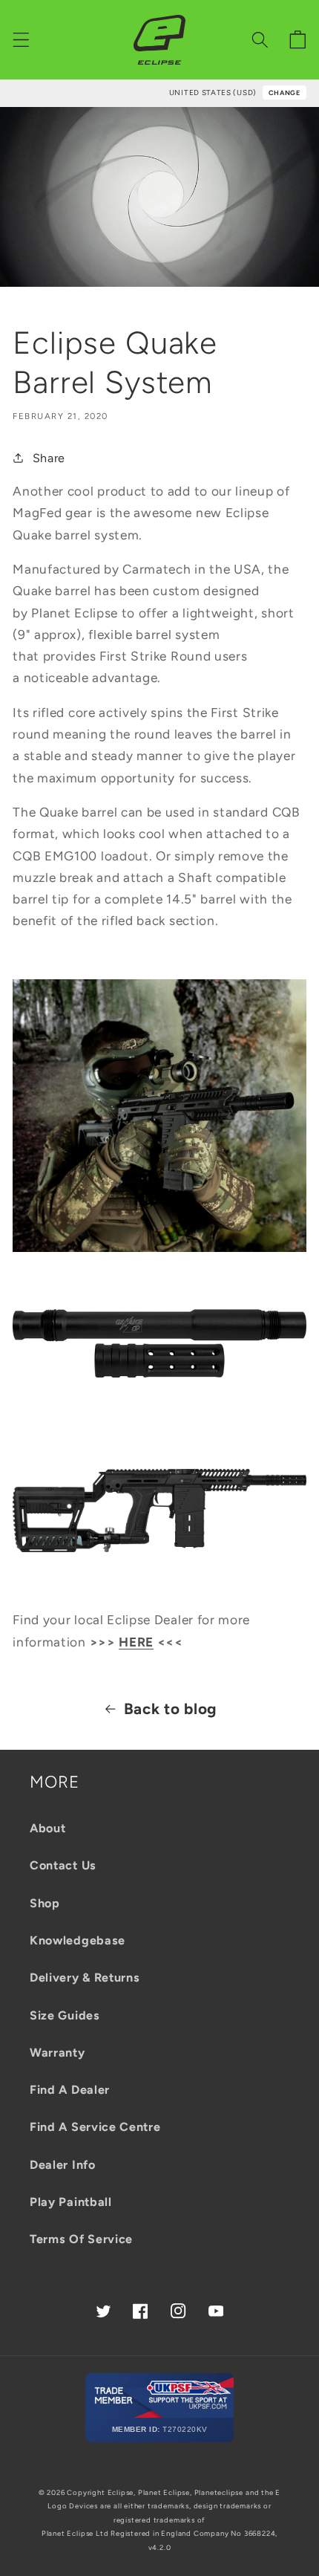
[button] (21, 40)
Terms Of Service (81, 2239)
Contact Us (63, 1865)
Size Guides (65, 2015)
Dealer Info (63, 2165)
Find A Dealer (70, 2090)
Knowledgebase (78, 1940)
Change (285, 93)
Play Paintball (71, 2202)
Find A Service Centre (95, 2127)
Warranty (57, 2053)
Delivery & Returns (85, 1978)
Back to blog (170, 1709)
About (47, 1828)
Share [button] (49, 458)
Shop (45, 1903)
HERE (136, 1642)
